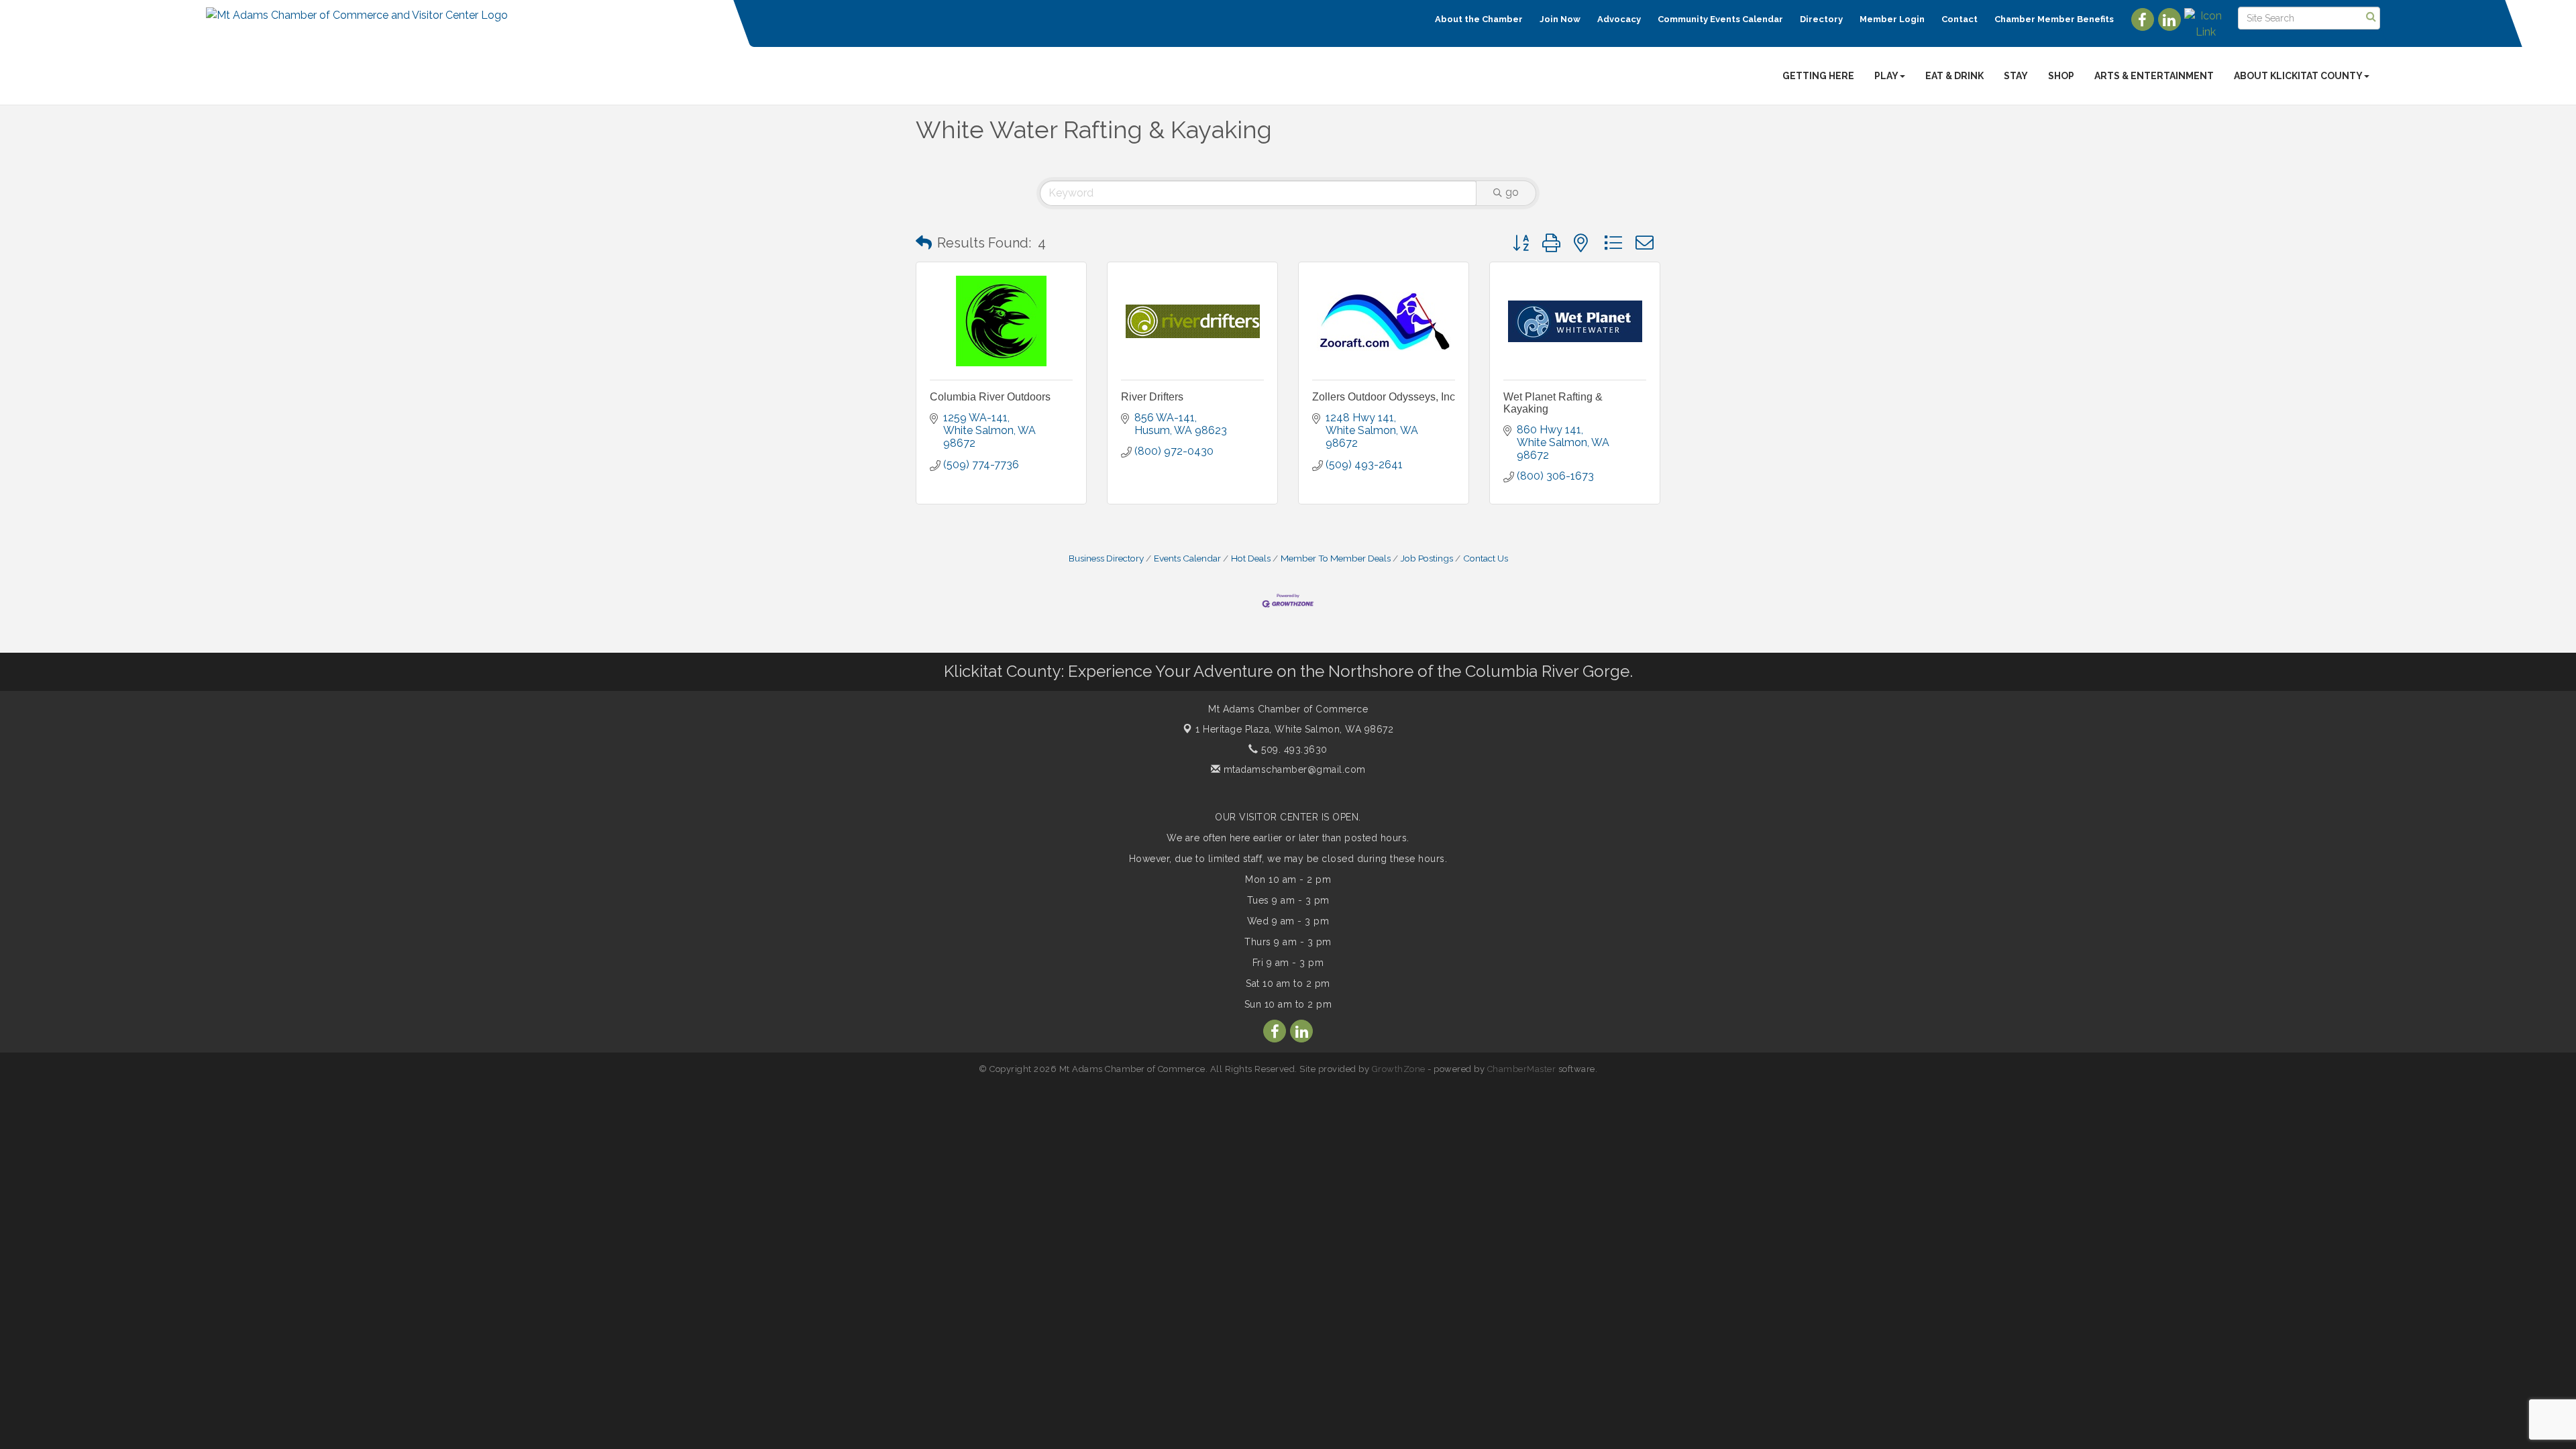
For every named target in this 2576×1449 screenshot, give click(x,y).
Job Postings (1427, 558)
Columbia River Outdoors (990, 397)
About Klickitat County (2298, 76)
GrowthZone (1399, 1069)
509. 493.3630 (1293, 749)
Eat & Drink (1954, 76)
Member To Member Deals (1336, 558)
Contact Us (1486, 558)
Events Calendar (1187, 558)
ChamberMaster (1522, 1069)
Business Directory (1106, 558)
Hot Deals (1251, 558)
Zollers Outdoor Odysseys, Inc (1384, 397)
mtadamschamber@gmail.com (1293, 769)
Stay (2016, 76)
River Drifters (1152, 397)
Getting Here (1818, 76)
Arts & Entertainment (2154, 76)
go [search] (1512, 192)
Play (1886, 76)
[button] (924, 243)
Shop (2061, 76)
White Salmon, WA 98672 (1294, 729)
